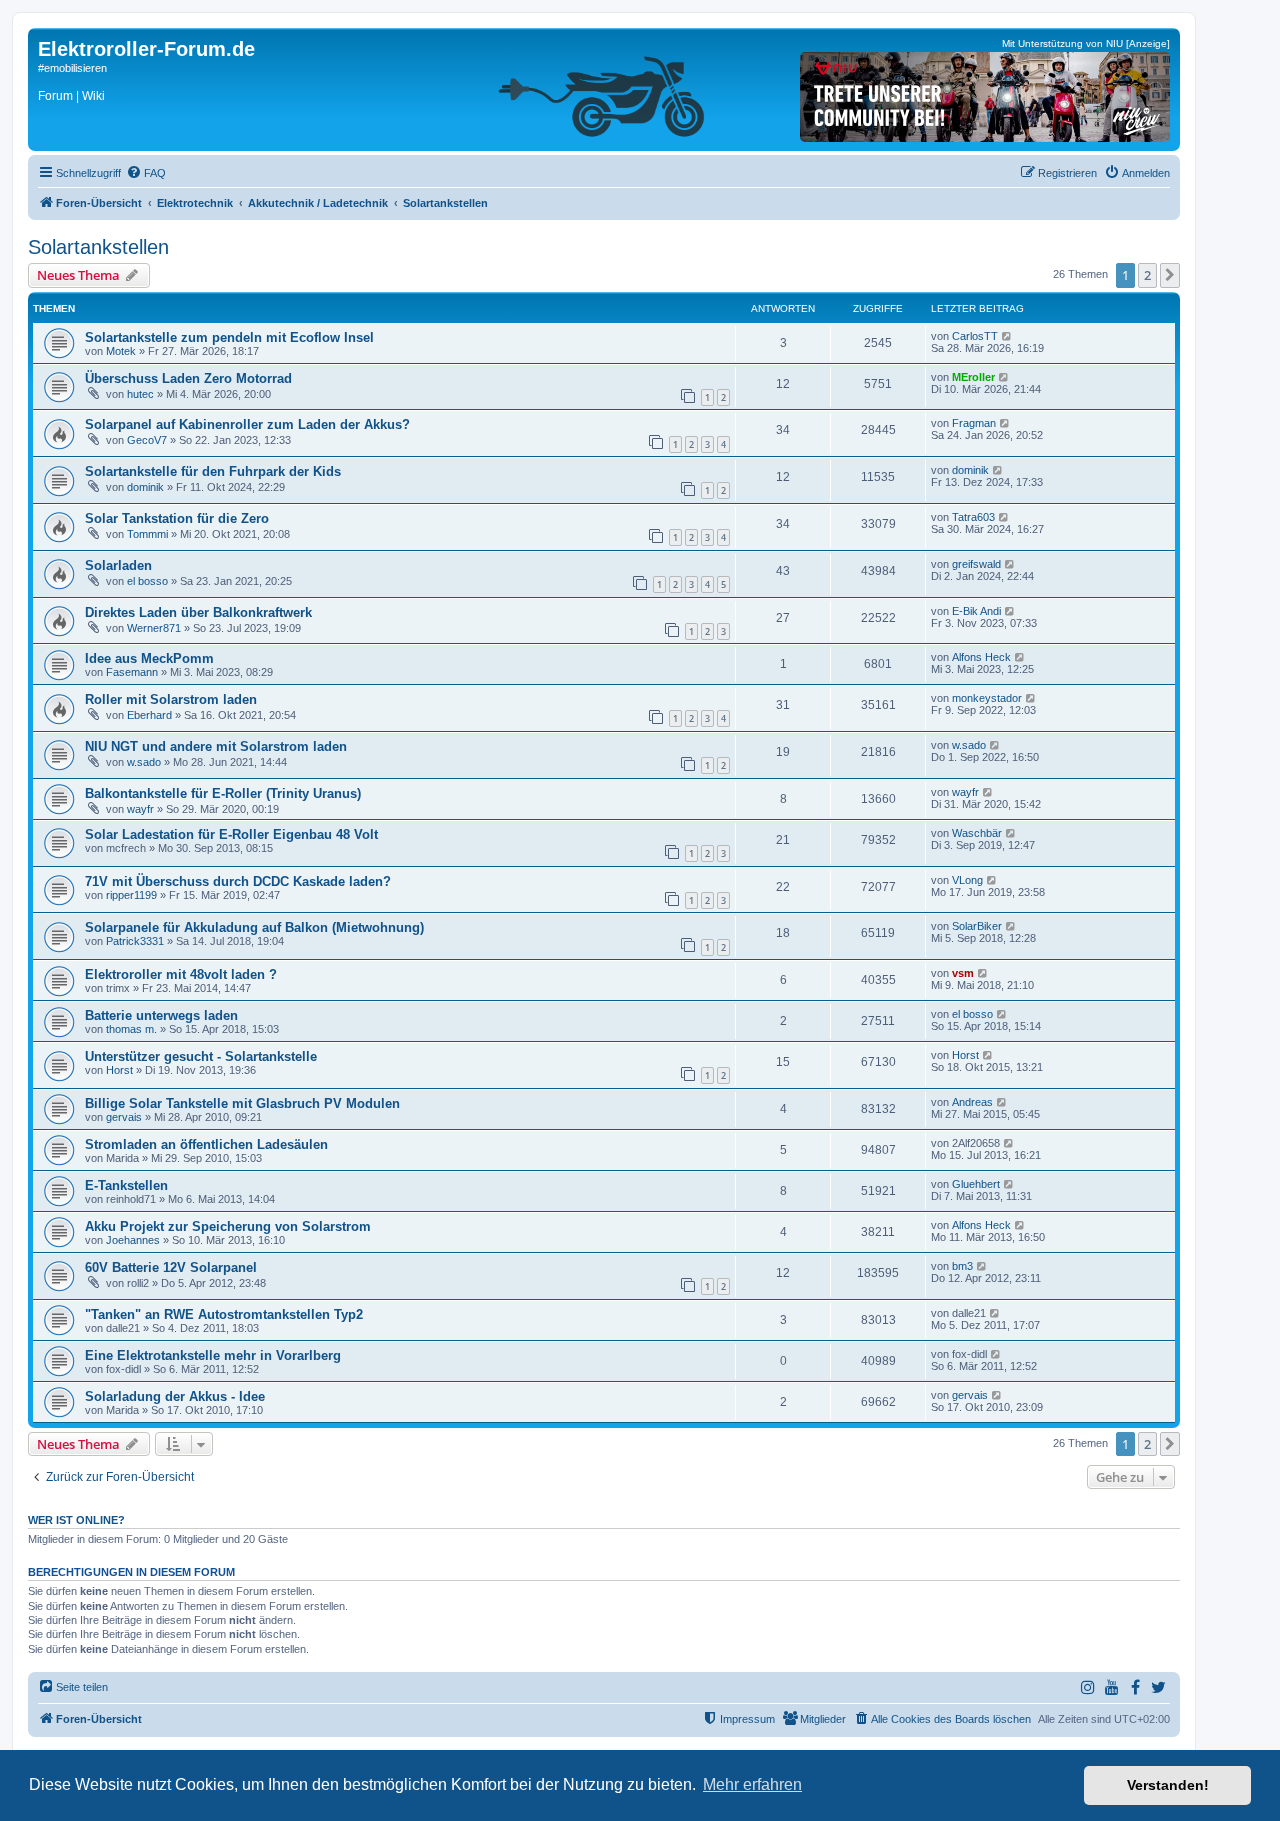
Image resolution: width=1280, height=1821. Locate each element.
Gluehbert (976, 1184)
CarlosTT (975, 336)
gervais (124, 1117)
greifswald (976, 564)
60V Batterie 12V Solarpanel (171, 1267)
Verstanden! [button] (1168, 1785)
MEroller (973, 377)
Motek (121, 351)
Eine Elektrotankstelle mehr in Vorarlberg (213, 1355)
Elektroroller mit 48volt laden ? (181, 974)
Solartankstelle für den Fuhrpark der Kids (213, 471)
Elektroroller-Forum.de (146, 49)
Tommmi (147, 534)
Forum (55, 96)
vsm (963, 973)
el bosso (147, 581)
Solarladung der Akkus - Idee (175, 1396)
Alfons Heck (981, 657)
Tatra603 (973, 517)
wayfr (140, 809)
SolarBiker (977, 926)
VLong (967, 880)
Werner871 (154, 628)
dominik (145, 487)
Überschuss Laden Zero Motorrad (188, 378)
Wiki (93, 96)
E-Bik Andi (976, 611)
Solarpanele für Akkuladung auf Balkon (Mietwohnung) (254, 927)
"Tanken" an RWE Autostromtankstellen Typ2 (224, 1314)
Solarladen (118, 565)
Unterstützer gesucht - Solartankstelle (201, 1056)
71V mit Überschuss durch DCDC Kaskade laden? (238, 881)
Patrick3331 (135, 941)
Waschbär (977, 833)
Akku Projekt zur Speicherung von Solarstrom (228, 1226)
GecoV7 (147, 440)
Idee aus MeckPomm (149, 658)
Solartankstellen (98, 247)
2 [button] (1147, 275)
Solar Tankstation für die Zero (177, 518)
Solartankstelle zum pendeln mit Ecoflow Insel (229, 337)
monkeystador (987, 698)
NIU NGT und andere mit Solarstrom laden (216, 746)
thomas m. (131, 1029)
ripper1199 (131, 895)
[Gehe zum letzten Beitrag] (1007, 336)
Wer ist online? (76, 1520)
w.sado (144, 762)
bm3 (962, 1266)
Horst (119, 1070)
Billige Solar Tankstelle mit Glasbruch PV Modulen (242, 1103)
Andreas (972, 1102)
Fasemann (132, 672)
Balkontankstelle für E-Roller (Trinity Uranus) (223, 793)
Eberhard (149, 715)
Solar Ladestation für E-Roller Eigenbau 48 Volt (231, 834)
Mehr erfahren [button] (752, 1784)
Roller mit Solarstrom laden (171, 699)
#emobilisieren (72, 68)
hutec (140, 394)
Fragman (974, 423)
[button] (1170, 275)
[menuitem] (146, 173)
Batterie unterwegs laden (161, 1015)
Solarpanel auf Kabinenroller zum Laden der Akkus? (247, 424)
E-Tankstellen (126, 1185)
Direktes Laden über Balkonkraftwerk (198, 612)
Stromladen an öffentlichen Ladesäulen (206, 1144)
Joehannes (133, 1240)
